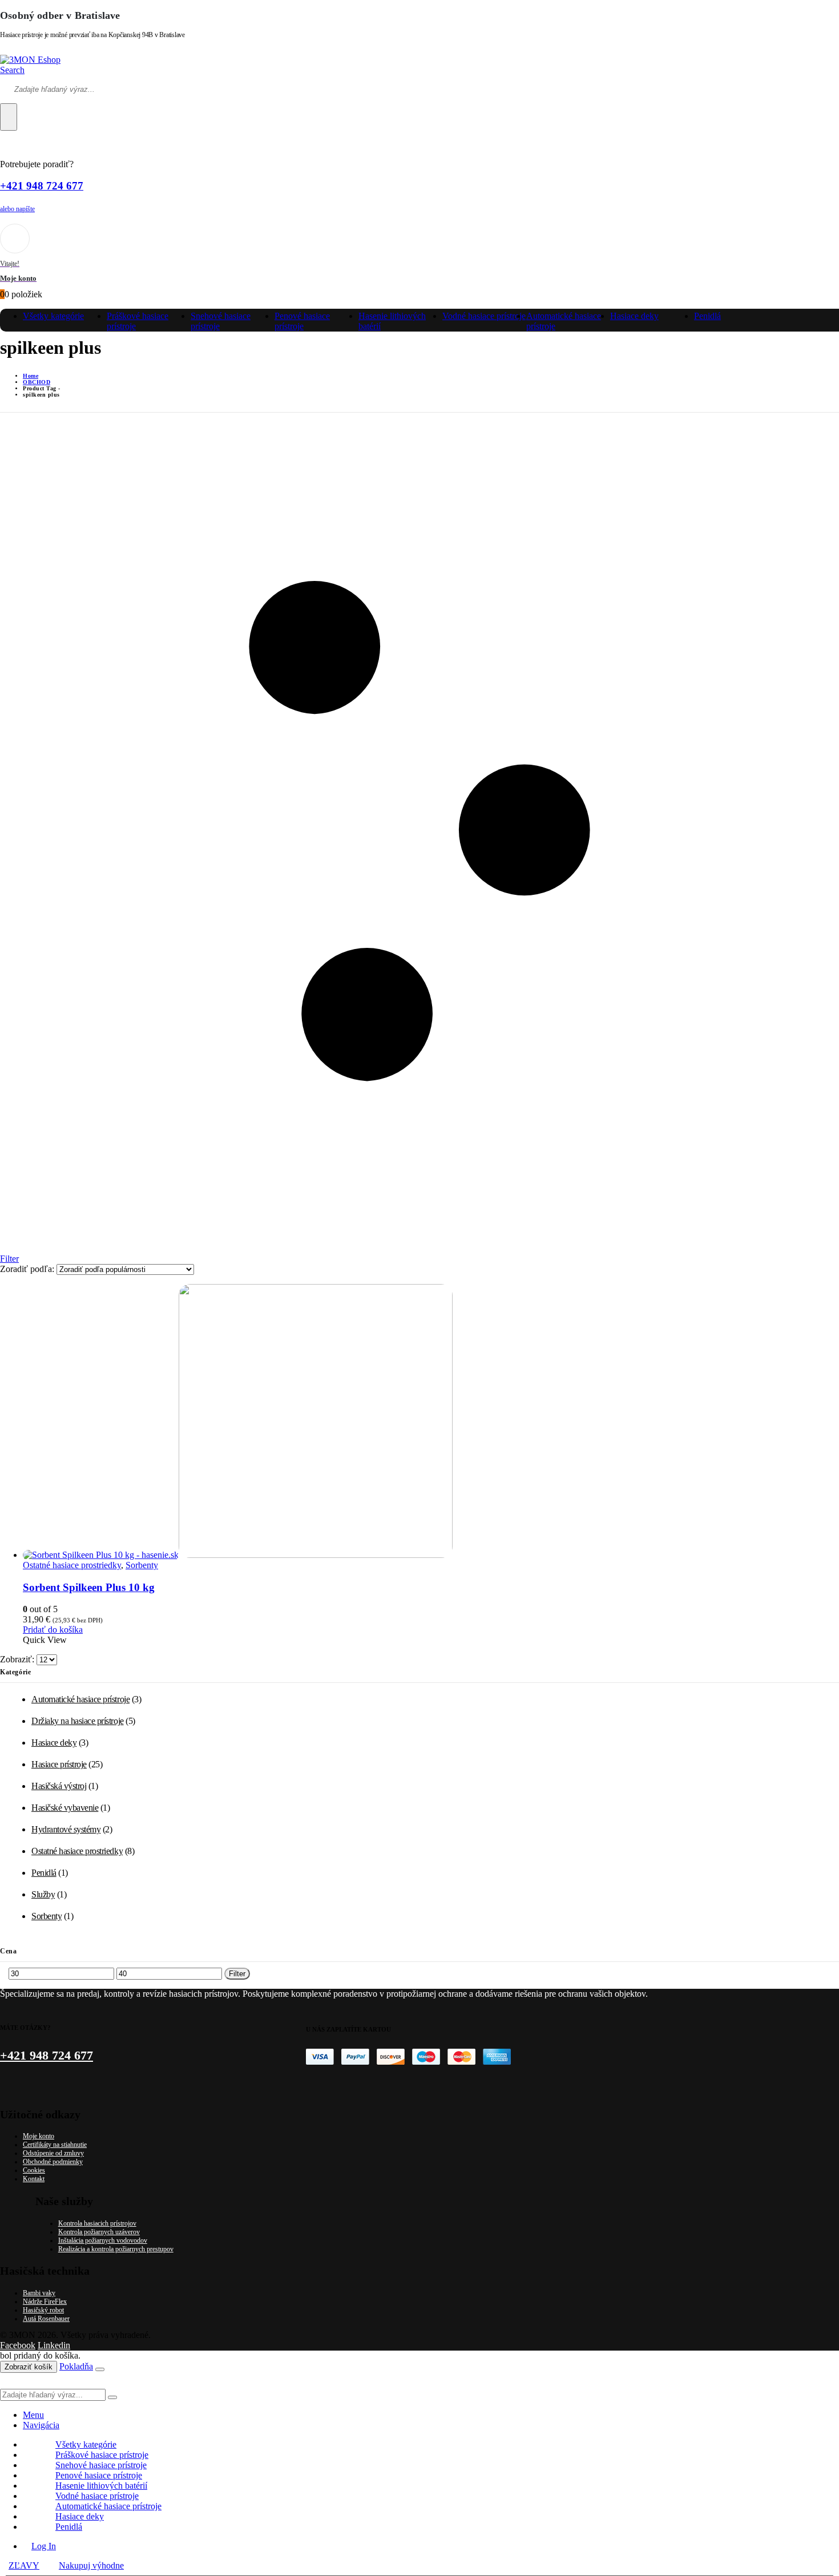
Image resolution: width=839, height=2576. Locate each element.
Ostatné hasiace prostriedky (72, 1565)
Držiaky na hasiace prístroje (78, 1721)
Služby (43, 1894)
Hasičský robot (43, 2310)
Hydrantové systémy (66, 1829)
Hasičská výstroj (59, 1786)
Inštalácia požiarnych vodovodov (103, 2240)
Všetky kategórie (53, 316)
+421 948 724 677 (42, 186)
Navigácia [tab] (41, 2425)
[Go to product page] (431, 1422)
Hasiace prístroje (59, 1764)
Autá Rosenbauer (46, 2319)
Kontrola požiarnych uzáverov (99, 2232)
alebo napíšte (17, 209)
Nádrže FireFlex (45, 2302)
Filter (237, 1974)
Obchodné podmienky (53, 2162)
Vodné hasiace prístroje (484, 316)
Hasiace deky (634, 316)
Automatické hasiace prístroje (80, 1699)
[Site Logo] (30, 60)
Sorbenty (142, 1565)
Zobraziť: (18, 1659)
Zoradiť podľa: (28, 1269)
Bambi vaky (39, 2293)
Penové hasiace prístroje (302, 321)
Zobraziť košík (29, 2367)
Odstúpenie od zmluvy (53, 2153)
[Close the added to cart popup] (100, 2369)
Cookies (34, 2170)
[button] (12, 70)
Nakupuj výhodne (91, 2565)
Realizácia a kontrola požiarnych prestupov (116, 2249)
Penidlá (707, 316)
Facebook (18, 2345)
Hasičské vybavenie (65, 1808)
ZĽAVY (24, 2565)
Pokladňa (76, 2366)
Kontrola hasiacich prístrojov (97, 2223)
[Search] (9, 117)
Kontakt (34, 2179)
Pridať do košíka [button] (53, 1630)
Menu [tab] (33, 2415)
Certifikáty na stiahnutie (55, 2145)
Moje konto (39, 2136)
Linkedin (54, 2345)
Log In (44, 2546)
